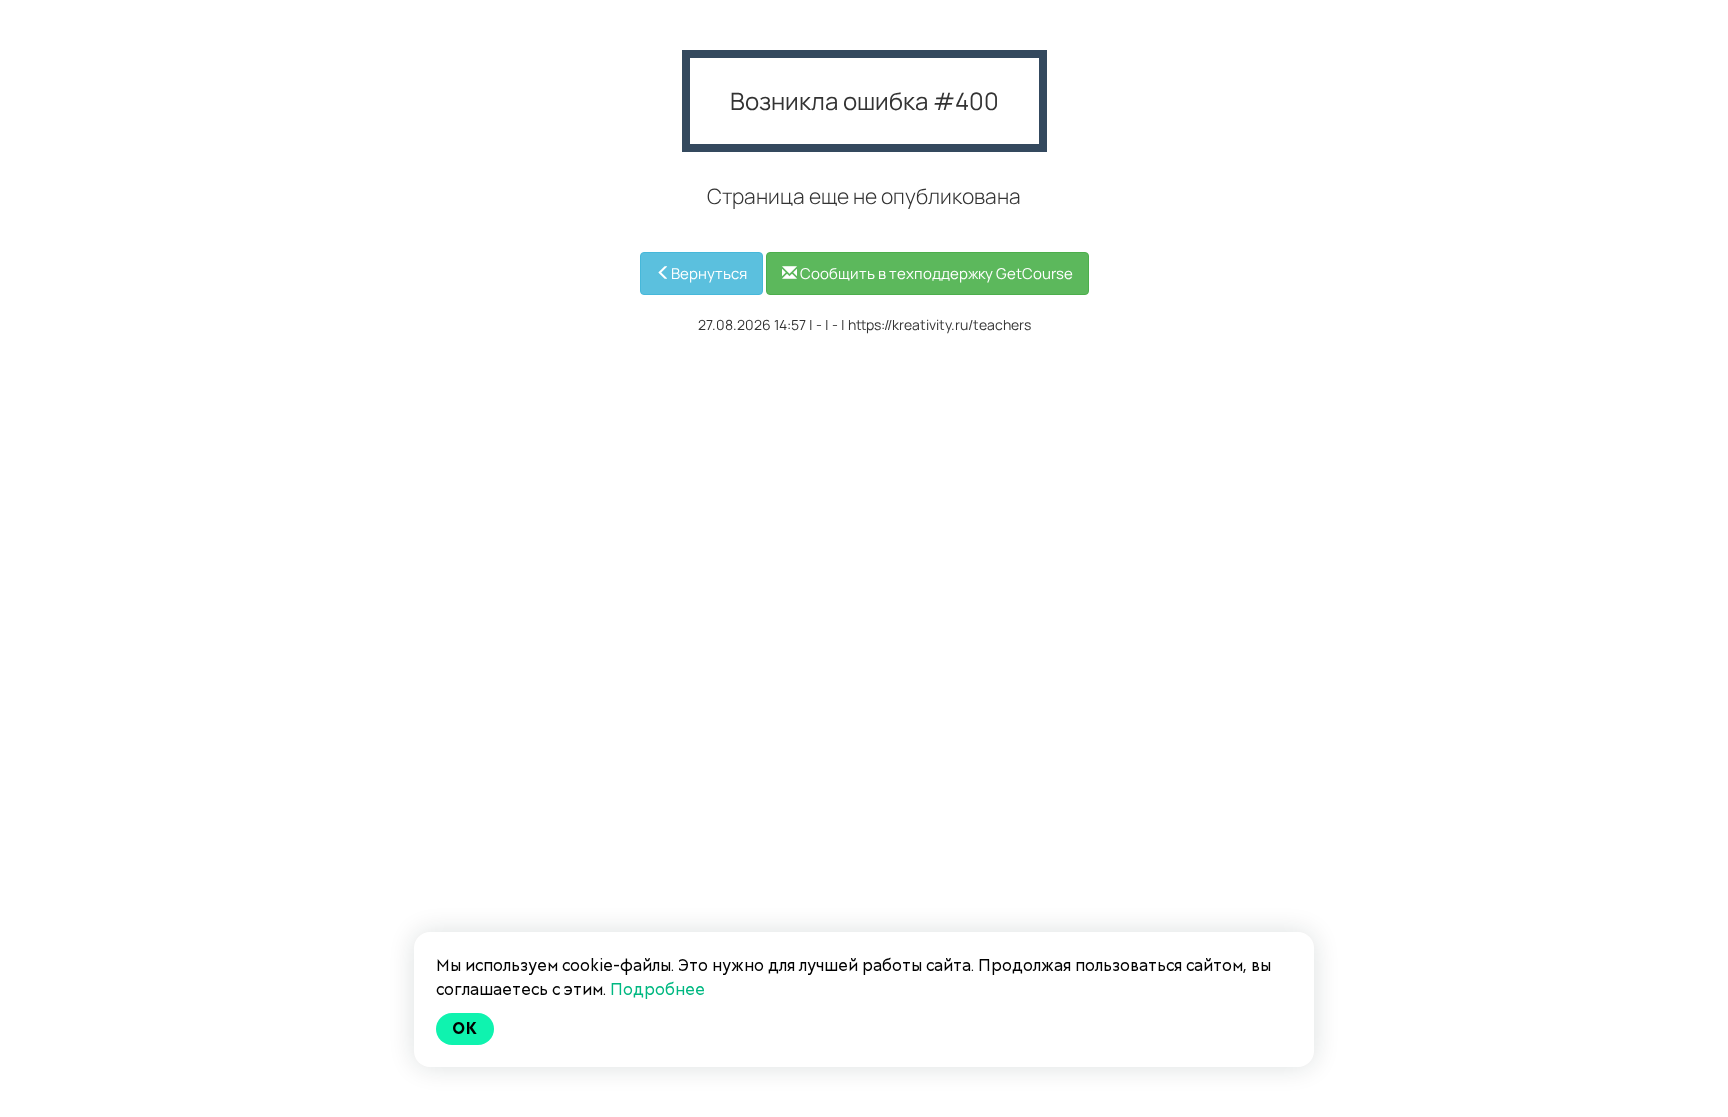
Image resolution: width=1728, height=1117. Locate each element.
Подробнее (657, 989)
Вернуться (709, 273)
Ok (465, 1028)
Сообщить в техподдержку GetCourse (935, 273)
